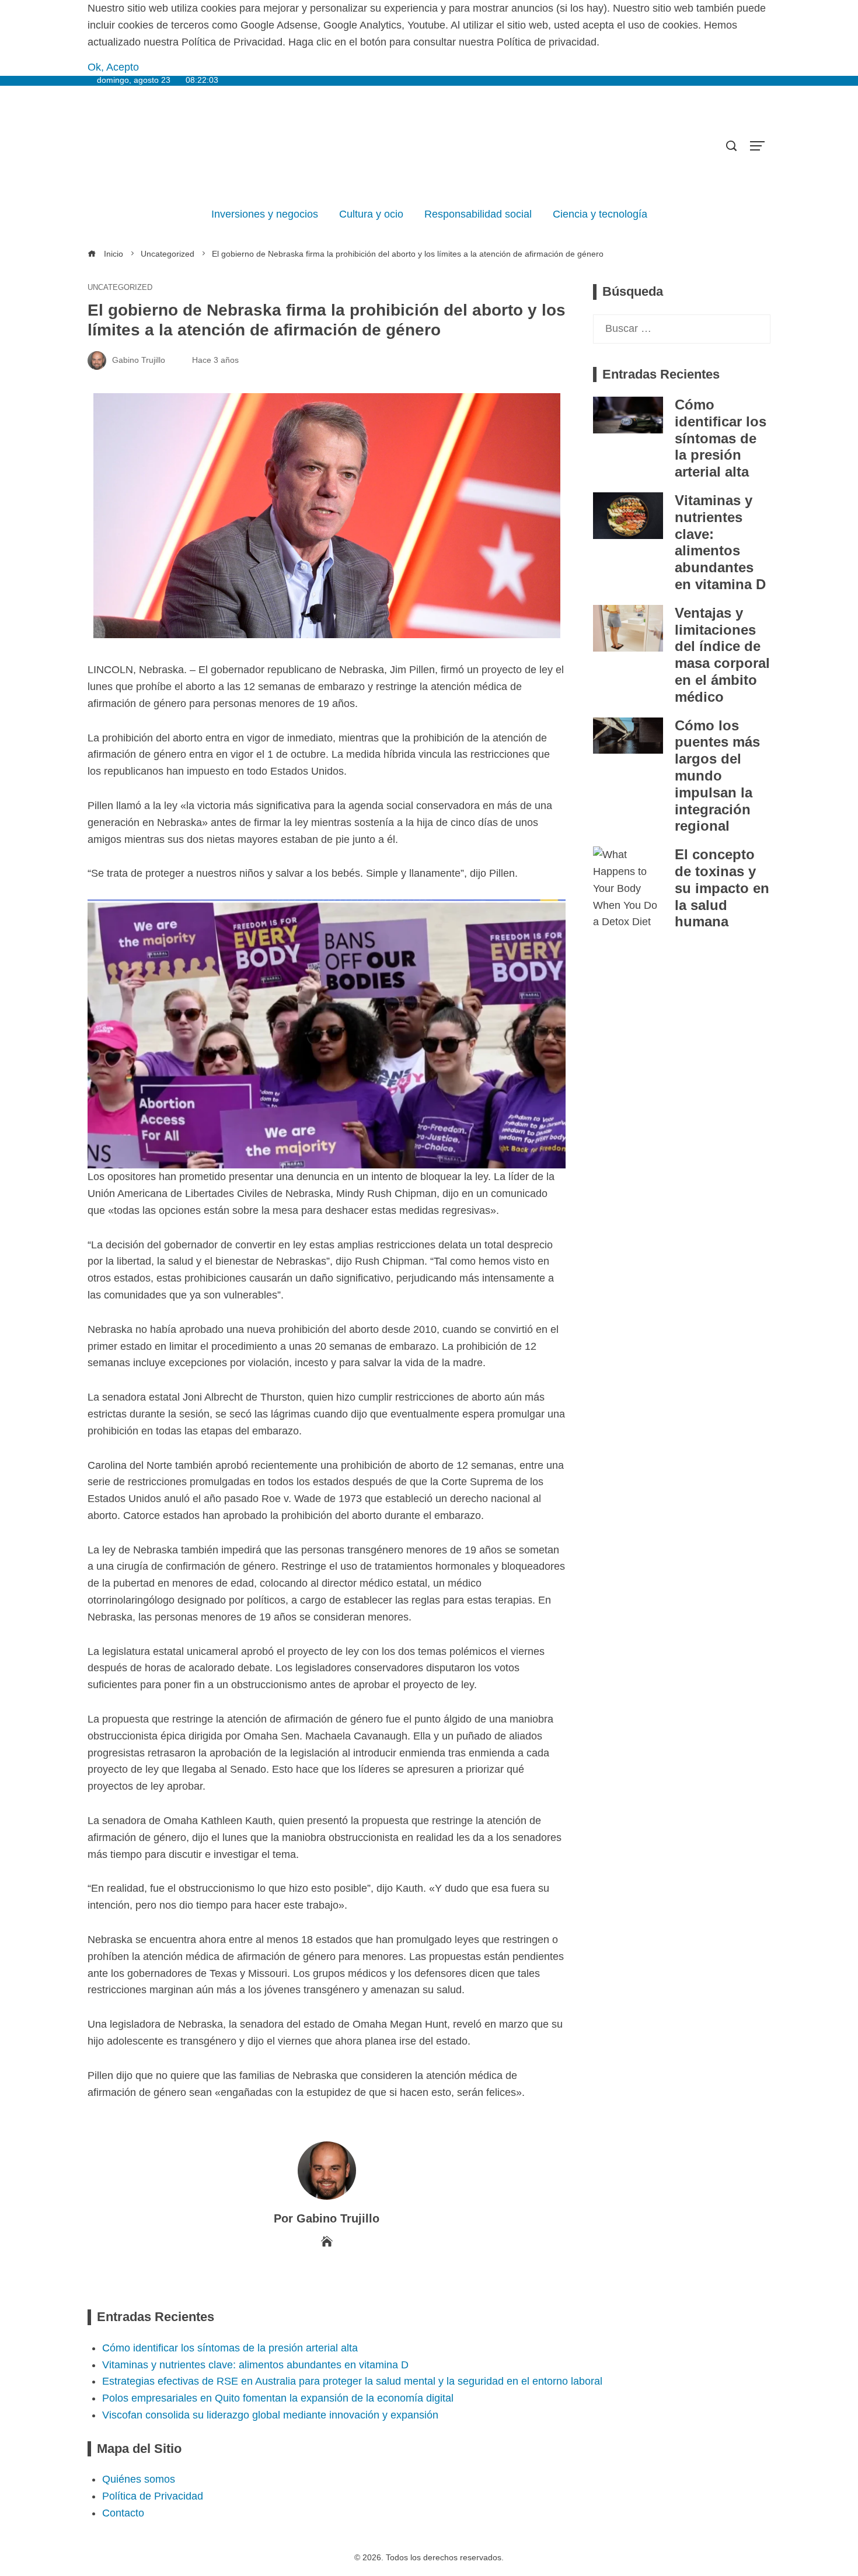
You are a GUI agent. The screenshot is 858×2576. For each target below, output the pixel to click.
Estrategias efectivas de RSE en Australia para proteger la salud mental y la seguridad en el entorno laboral (352, 2381)
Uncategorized (120, 288)
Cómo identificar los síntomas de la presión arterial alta (721, 438)
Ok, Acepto (113, 67)
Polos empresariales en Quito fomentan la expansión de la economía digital (278, 2398)
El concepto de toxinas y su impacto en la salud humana (722, 888)
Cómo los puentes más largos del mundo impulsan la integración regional (717, 776)
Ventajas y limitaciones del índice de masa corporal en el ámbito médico (722, 655)
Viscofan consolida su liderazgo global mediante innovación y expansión (270, 2415)
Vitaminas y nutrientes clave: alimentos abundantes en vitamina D (720, 542)
